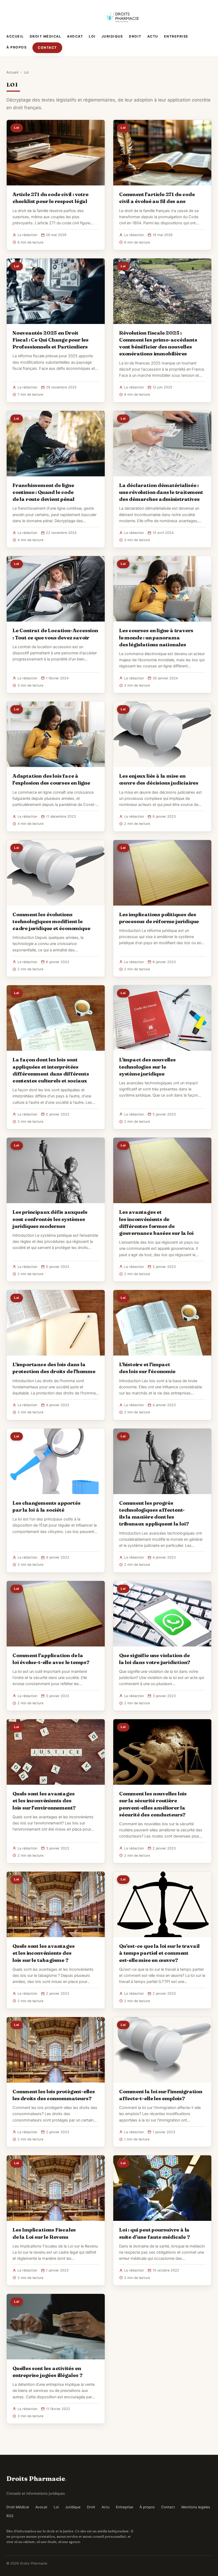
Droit (135, 36)
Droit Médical (46, 36)
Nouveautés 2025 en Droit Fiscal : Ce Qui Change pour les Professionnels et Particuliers (51, 340)
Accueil (15, 36)
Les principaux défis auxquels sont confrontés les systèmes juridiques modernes (50, 1219)
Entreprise (176, 36)
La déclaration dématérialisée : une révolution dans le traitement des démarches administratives (161, 492)
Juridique (112, 36)
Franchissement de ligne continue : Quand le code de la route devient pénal (43, 492)
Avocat (75, 36)
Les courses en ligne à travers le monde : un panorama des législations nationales (156, 637)
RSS (10, 2516)
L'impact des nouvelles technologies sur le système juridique (147, 1066)
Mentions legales (196, 2507)
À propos (16, 47)
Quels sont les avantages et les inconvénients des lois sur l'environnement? (44, 1800)
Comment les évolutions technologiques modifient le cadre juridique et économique (51, 921)
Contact (47, 48)
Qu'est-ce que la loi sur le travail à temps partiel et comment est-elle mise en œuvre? (159, 1953)
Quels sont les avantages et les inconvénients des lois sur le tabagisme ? (43, 1953)
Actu (153, 36)
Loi (92, 36)
